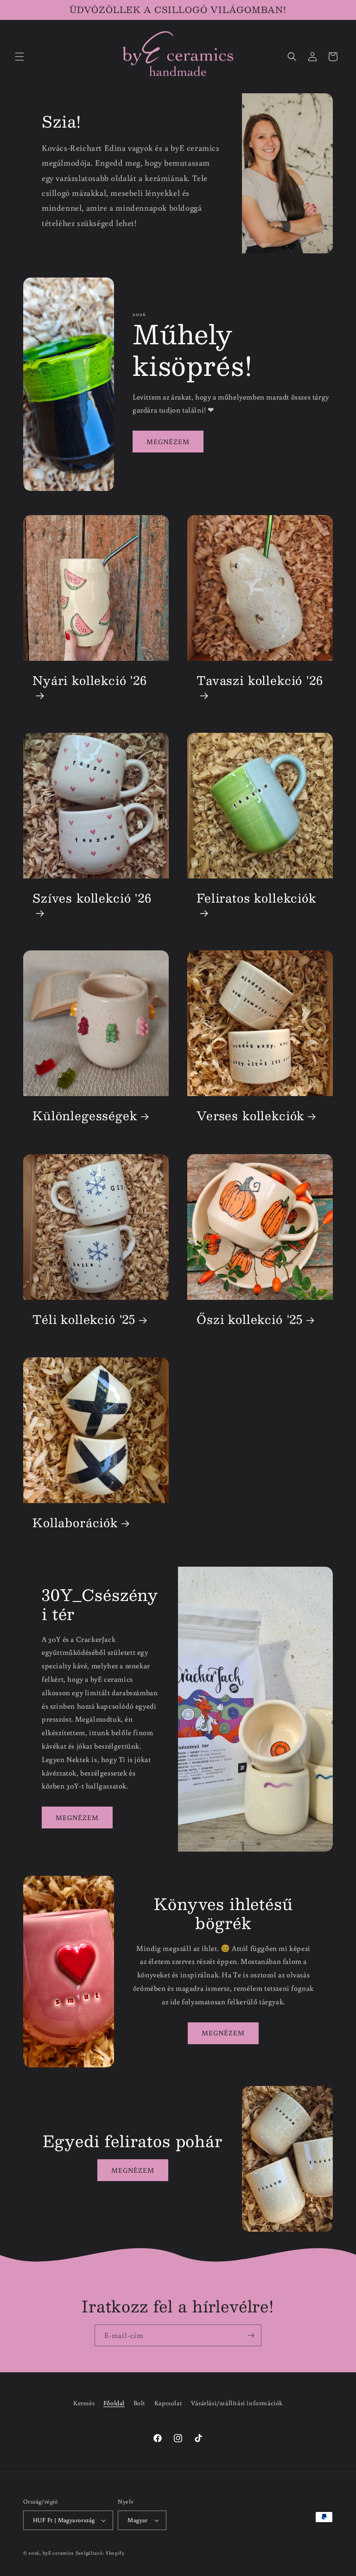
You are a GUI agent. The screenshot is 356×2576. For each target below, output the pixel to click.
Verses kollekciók (250, 1116)
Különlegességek (85, 1116)
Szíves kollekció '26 (92, 899)
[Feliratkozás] (251, 2335)
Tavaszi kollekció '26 (260, 682)
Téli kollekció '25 (84, 1320)
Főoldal (114, 2403)
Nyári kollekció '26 (90, 682)
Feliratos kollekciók (256, 899)
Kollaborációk (75, 1523)
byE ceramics (58, 2553)
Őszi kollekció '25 (250, 1320)
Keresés (84, 2403)
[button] (19, 57)
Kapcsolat (168, 2403)
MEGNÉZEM (168, 442)
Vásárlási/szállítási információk (237, 2403)
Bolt (140, 2403)
